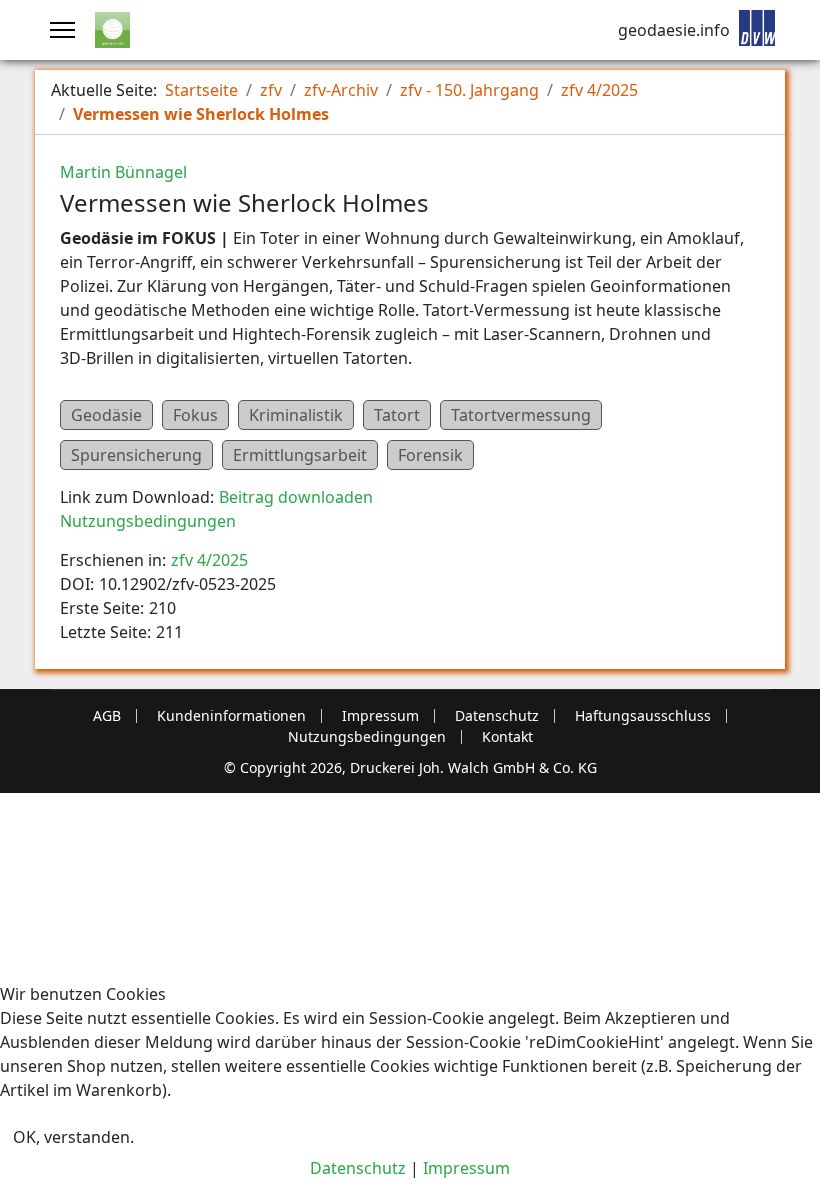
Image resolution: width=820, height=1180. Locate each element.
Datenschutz (497, 716)
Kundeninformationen (231, 716)
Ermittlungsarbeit (300, 455)
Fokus (195, 415)
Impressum (380, 716)
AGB (107, 716)
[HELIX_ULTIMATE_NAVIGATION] (62, 30)
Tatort (397, 415)
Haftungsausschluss (643, 716)
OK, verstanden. (73, 1137)
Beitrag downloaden (296, 497)
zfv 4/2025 (209, 560)
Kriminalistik (296, 415)
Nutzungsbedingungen (148, 521)
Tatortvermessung (521, 415)
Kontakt (507, 737)
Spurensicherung (136, 455)
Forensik (430, 455)
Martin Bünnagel (123, 172)
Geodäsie (106, 415)
